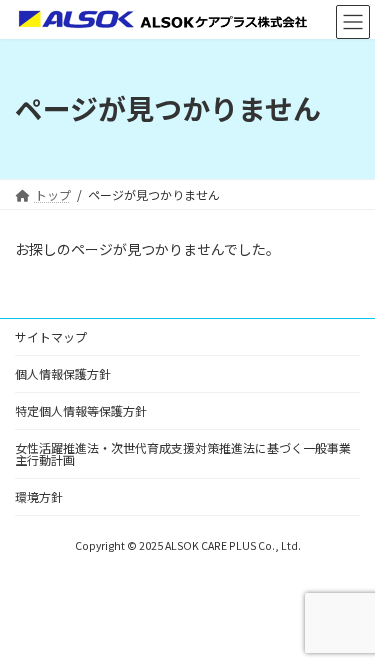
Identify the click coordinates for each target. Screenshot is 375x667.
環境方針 (39, 496)
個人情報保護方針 (63, 373)
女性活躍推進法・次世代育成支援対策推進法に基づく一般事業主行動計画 (183, 453)
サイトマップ (51, 336)
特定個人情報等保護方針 (81, 410)
